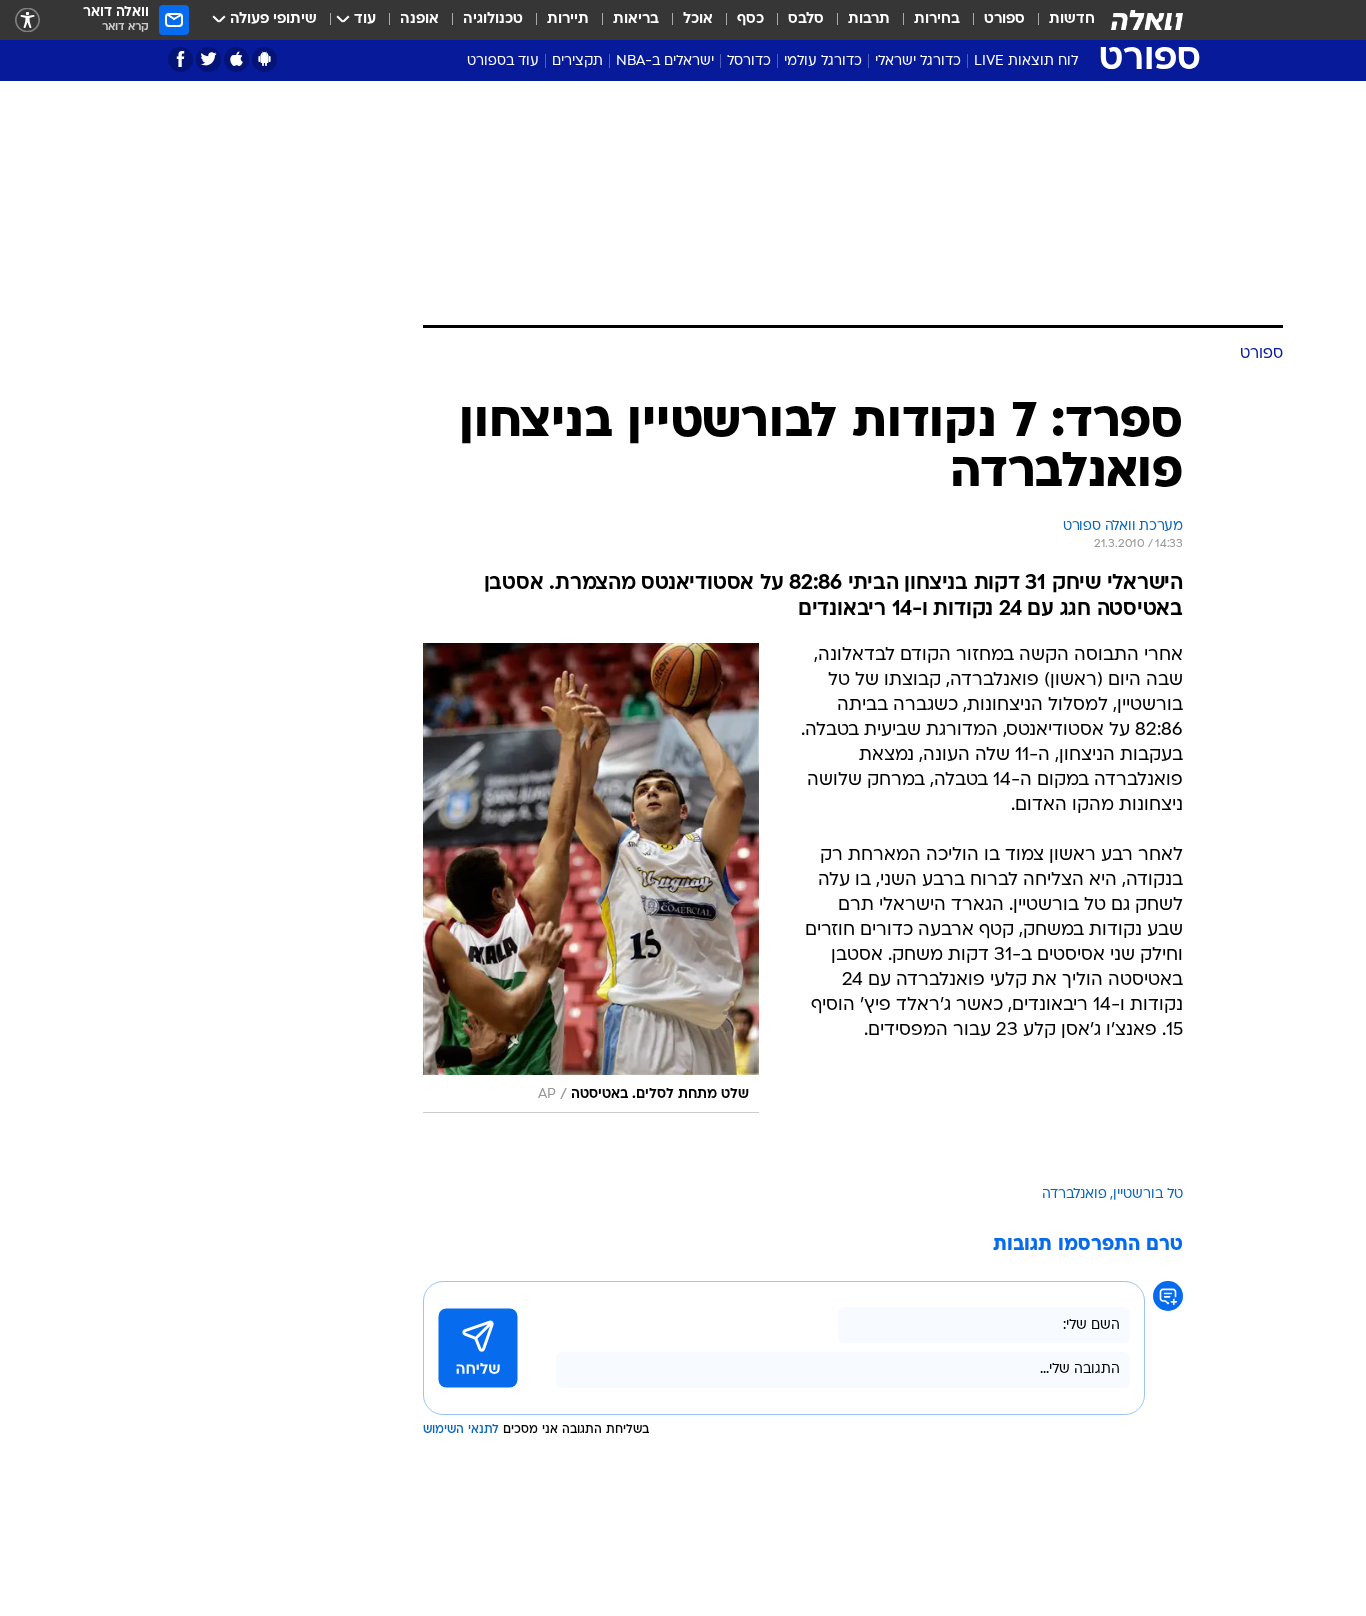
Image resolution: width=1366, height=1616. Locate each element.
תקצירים (577, 61)
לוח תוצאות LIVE (1026, 61)
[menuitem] (1060, 20)
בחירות (937, 19)
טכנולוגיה (493, 19)
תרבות (869, 19)
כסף (750, 19)
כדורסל (749, 61)
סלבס (806, 19)
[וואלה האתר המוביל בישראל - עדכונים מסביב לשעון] (1147, 20)
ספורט (1004, 19)
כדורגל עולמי (823, 61)
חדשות (1072, 19)
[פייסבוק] (180, 59)
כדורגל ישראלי (918, 61)
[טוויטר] (208, 59)
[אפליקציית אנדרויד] (264, 59)
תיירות (568, 19)
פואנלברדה (1074, 1194)
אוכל (698, 19)
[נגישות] (27, 20)
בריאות (636, 19)
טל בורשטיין (1148, 1194)
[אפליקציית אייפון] (236, 59)
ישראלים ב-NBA (665, 61)
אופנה (419, 19)
